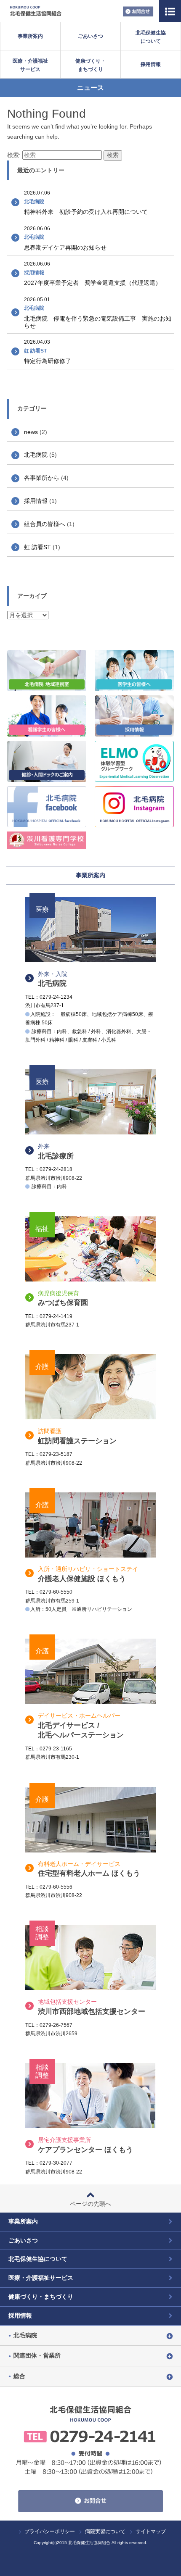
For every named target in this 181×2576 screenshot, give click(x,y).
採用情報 (151, 64)
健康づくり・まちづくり (90, 65)
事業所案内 (30, 36)
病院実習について (105, 2531)
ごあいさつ (90, 36)
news (31, 432)
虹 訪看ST (37, 547)
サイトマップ (151, 2531)
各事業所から (42, 478)
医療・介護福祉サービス (30, 65)
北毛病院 (36, 455)
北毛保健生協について (151, 37)
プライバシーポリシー (50, 2531)
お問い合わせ (138, 12)
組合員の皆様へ (45, 524)
